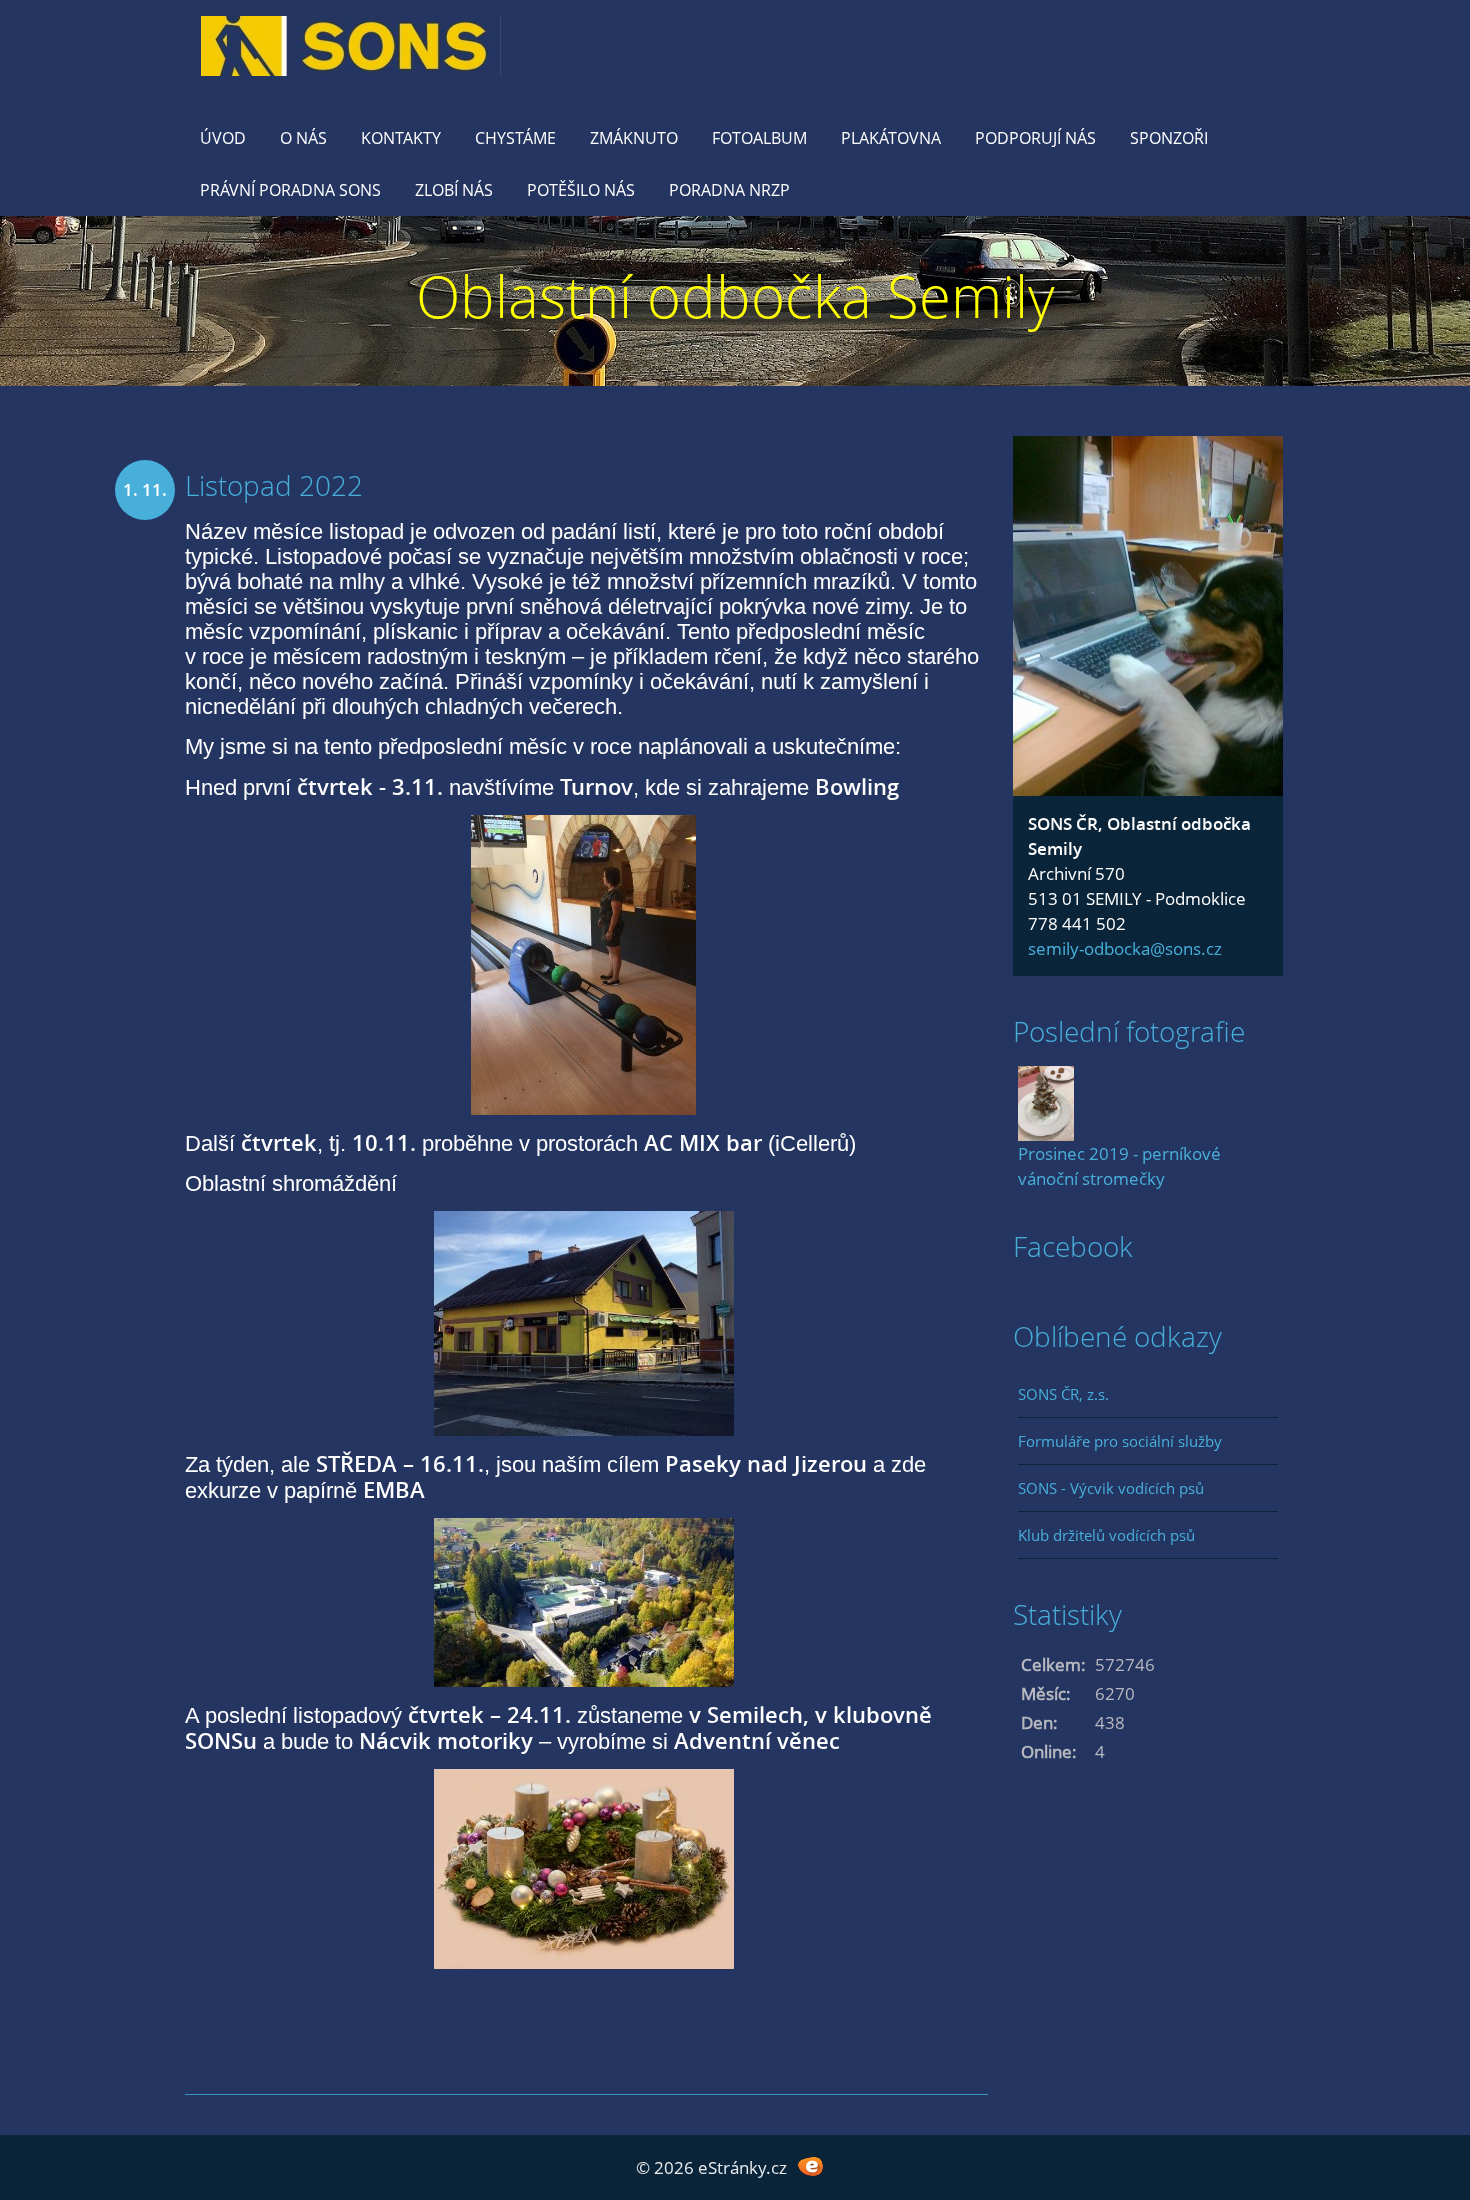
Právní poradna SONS (290, 190)
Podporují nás (1035, 138)
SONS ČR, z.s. (1063, 1394)
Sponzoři (1169, 138)
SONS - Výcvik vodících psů (1111, 1488)
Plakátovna (891, 138)
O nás (303, 138)
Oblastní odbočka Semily (735, 295)
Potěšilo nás (581, 190)
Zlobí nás (454, 190)
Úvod (223, 138)
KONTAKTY (401, 138)
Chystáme (515, 138)
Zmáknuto (634, 138)
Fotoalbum (759, 138)
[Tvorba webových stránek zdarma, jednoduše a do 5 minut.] (810, 2165)
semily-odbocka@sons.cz (1125, 948)
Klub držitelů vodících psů (1106, 1535)
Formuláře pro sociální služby (1120, 1441)
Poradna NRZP (729, 190)
